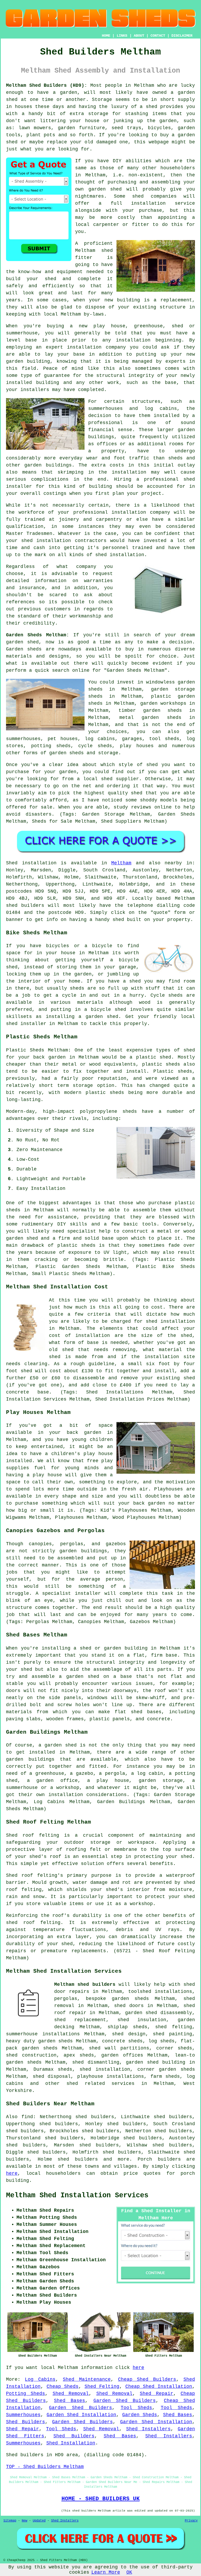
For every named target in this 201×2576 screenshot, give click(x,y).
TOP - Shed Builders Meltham (45, 2467)
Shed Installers (148, 2429)
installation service (163, 203)
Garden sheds (24, 649)
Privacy (191, 2521)
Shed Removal (71, 2394)
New (24, 2521)
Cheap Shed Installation (159, 2387)
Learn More (106, 2572)
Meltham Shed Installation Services (77, 2195)
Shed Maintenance (87, 2379)
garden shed (22, 642)
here (12, 2173)
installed (19, 1461)
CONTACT (158, 36)
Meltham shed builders (85, 1984)
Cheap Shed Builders (147, 2379)
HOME (106, 36)
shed (107, 251)
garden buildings (30, 1759)
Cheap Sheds (63, 2387)
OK (129, 2572)
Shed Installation (71, 2443)
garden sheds (56, 2041)
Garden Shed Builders (125, 2401)
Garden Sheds (140, 2415)
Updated (39, 2521)
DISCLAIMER (182, 36)
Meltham (121, 863)
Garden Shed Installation (81, 2415)
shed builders (25, 905)
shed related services (100, 2084)
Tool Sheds (136, 2408)
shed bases (146, 1712)
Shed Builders (26, 2422)
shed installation (120, 555)
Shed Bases (69, 2401)
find (27, 2117)
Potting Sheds (26, 2394)
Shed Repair (156, 2394)
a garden (65, 93)
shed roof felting (33, 1923)
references (20, 602)
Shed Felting (102, 2387)
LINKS (122, 36)
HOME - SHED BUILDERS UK (101, 2499)
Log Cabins (40, 2379)
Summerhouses (23, 2415)
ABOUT (139, 36)
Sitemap (10, 2521)
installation (84, 347)
